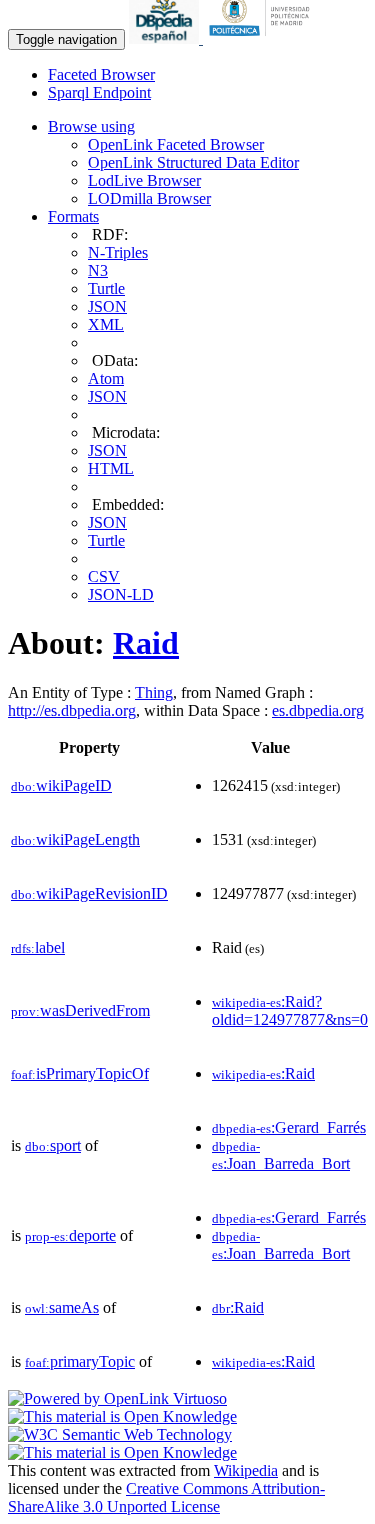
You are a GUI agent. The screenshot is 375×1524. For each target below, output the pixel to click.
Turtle (106, 288)
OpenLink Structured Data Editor (193, 162)
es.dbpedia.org (318, 710)
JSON (107, 306)
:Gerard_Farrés (289, 1127)
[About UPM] (263, 38)
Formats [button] (73, 216)
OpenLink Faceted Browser (176, 144)
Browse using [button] (91, 126)
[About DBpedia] (166, 38)
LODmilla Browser (149, 198)
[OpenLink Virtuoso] (117, 1398)
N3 (98, 270)
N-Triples (118, 252)
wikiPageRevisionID (89, 893)
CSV (104, 576)
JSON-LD (121, 594)
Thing (154, 692)
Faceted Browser (101, 74)
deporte (70, 1235)
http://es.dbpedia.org (72, 710)
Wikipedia (246, 1470)
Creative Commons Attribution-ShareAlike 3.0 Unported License (166, 1497)
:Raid (263, 1073)
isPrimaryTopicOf (80, 1073)
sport (53, 1145)
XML (106, 324)
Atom (106, 378)
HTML (111, 468)
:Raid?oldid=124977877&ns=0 (290, 1010)
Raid (146, 643)
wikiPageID (61, 785)
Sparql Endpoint (99, 92)
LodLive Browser (144, 180)
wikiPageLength (75, 839)
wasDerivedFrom (80, 1010)
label (38, 947)
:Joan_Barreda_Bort (281, 1155)
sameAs (62, 1307)
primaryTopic (80, 1361)
